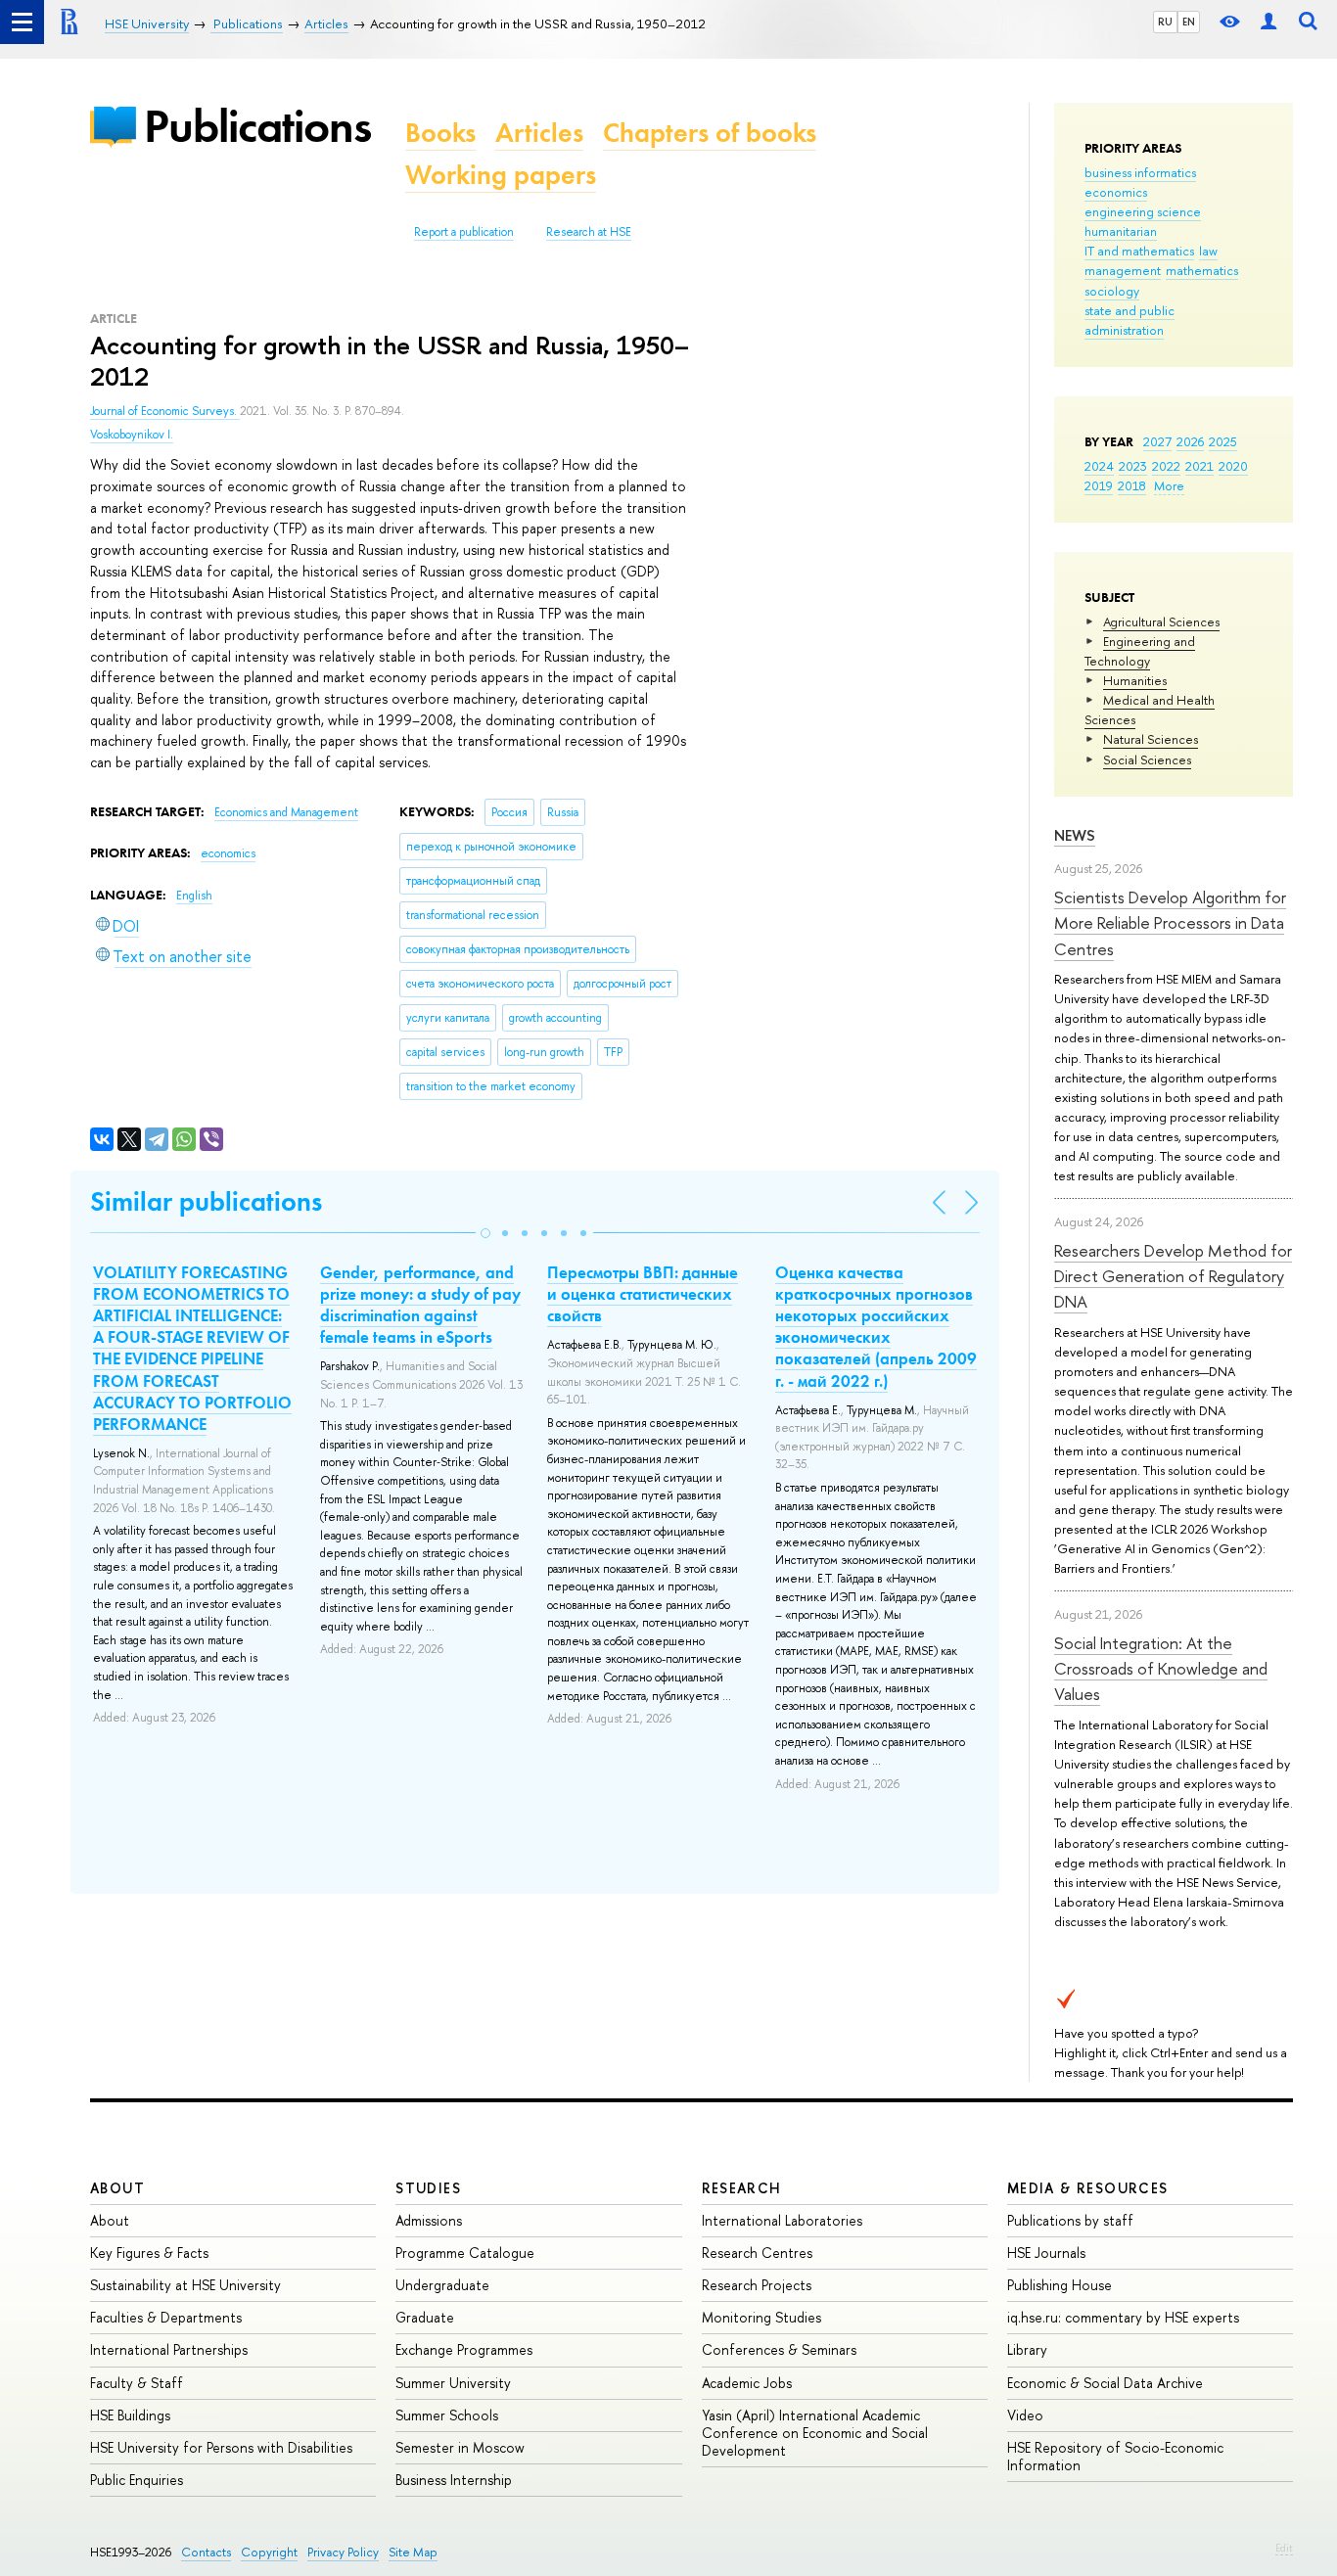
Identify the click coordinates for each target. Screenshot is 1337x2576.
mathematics (1202, 270)
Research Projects (757, 2285)
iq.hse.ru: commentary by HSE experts (1123, 2317)
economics (1116, 192)
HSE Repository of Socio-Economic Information (1115, 2456)
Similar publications (206, 1201)
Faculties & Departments (166, 2317)
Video (1025, 2415)
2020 (1233, 466)
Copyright (269, 2552)
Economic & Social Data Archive (1105, 2383)
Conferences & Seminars (779, 2349)
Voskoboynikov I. (132, 435)
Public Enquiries (137, 2480)
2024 (1099, 466)
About (117, 2188)
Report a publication (464, 232)
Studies (428, 2188)
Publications (257, 126)
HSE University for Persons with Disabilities (221, 2447)
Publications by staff (1070, 2220)
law (1208, 251)
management (1123, 270)
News (1075, 835)
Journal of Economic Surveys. (165, 411)
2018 (1132, 485)
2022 (1166, 466)
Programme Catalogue (465, 2253)
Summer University (453, 2383)
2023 (1133, 466)
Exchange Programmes (464, 2349)
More (1169, 485)
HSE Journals (1046, 2253)
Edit (1284, 2548)
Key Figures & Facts (149, 2253)
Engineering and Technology (1140, 651)
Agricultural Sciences (1161, 621)
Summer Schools (447, 2415)
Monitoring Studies (761, 2317)
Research (742, 2188)
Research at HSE (589, 232)
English (194, 896)
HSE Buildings (130, 2415)
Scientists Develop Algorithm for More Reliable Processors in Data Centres (1170, 923)
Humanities (1135, 680)
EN (1189, 22)
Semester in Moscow (460, 2447)
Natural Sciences (1151, 739)
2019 (1099, 485)
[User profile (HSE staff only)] (1268, 22)
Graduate (425, 2317)
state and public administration (1130, 320)
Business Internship (454, 2480)
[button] (485, 1233)
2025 (1223, 441)
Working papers (501, 175)
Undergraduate (442, 2285)
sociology (1112, 291)
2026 (1190, 441)
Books (440, 133)
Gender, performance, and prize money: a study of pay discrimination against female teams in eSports (420, 1305)
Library (1027, 2349)
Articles (539, 133)
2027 (1157, 441)
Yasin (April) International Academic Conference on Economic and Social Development (815, 2433)
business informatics (1140, 172)
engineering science (1143, 211)
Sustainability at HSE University (185, 2285)
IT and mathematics (1139, 251)
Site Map (413, 2552)
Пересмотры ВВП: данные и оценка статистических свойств (643, 1294)
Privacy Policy (343, 2552)
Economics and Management (286, 812)
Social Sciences (1147, 759)
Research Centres (757, 2253)
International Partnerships (169, 2349)
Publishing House (1060, 2285)
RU (1165, 22)
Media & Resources (1088, 2188)
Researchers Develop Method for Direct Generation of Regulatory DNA (1173, 1276)
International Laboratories (782, 2220)
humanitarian (1121, 231)
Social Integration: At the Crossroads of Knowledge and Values (1161, 1669)
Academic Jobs (747, 2383)
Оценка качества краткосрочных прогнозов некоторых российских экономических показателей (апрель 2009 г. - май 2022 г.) (876, 1326)
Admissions (429, 2220)
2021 (1199, 466)
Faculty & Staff (137, 2383)
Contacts (206, 2552)
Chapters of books (710, 133)
